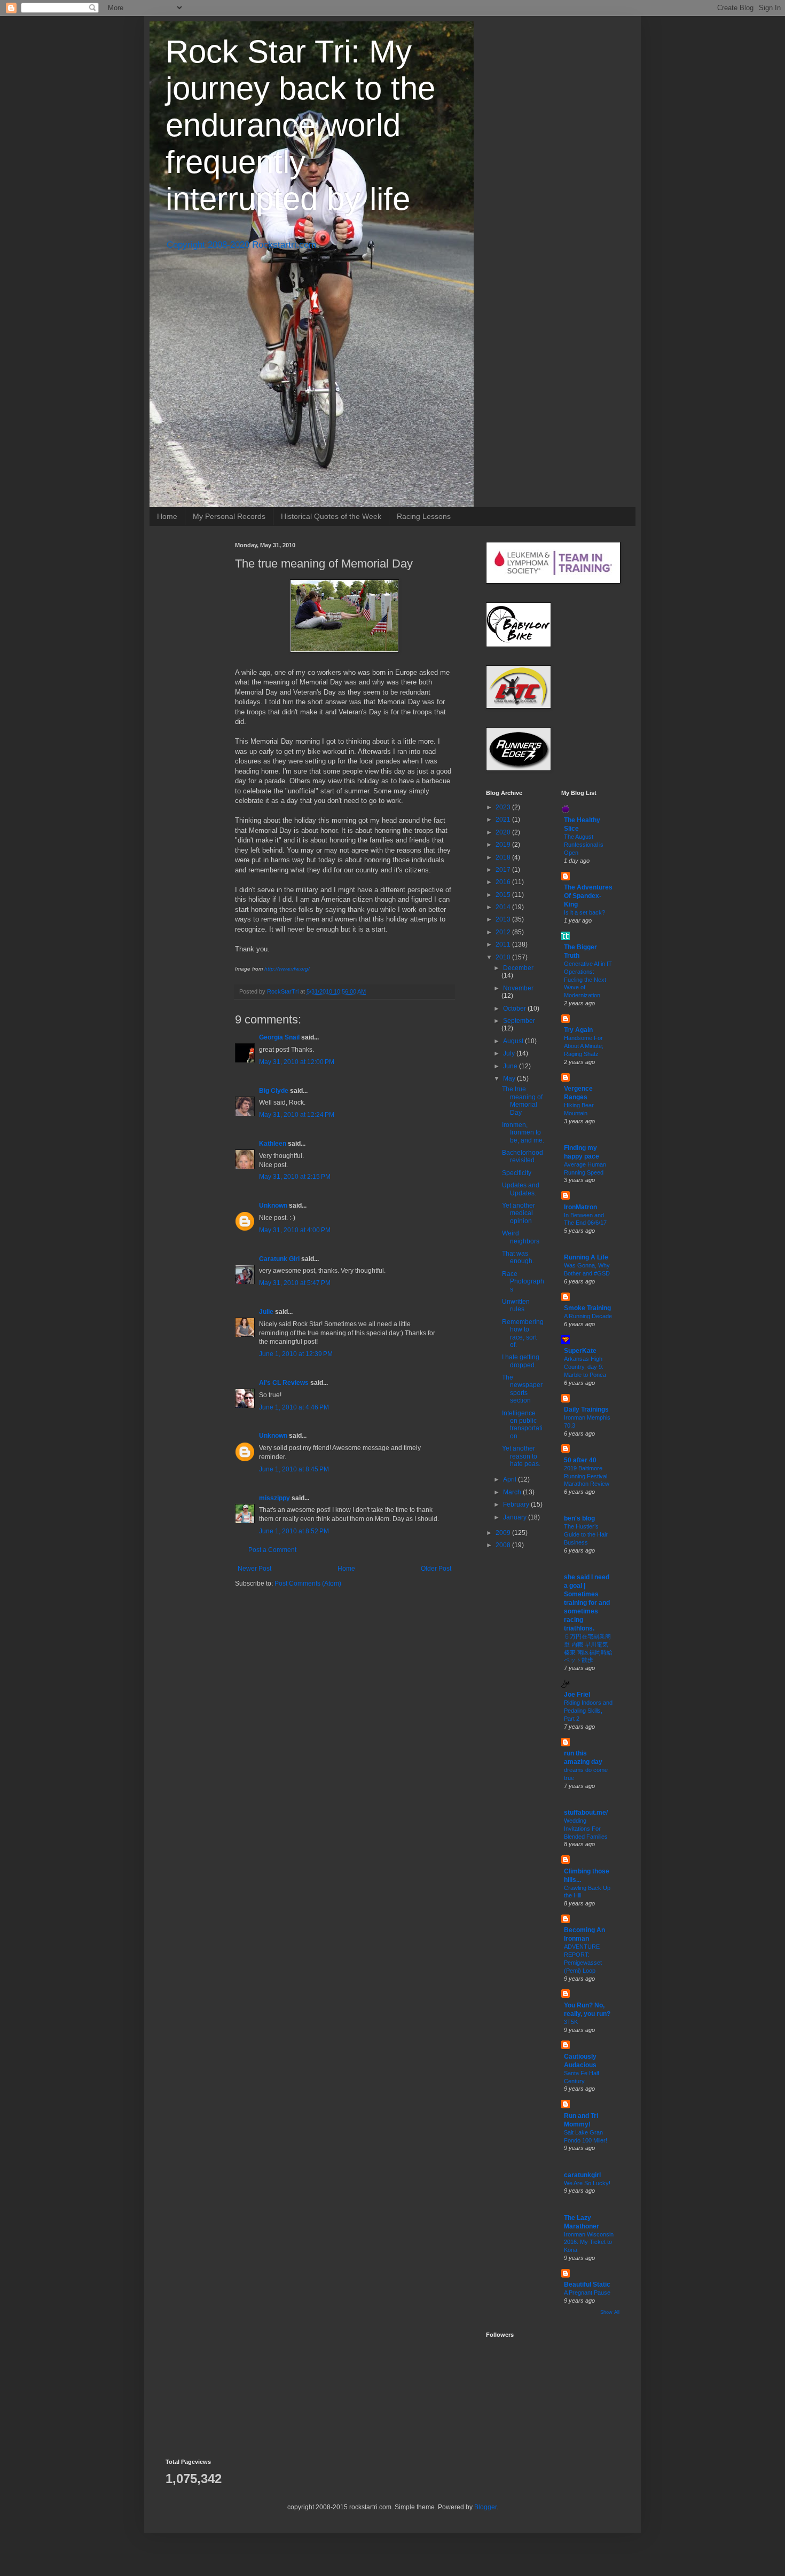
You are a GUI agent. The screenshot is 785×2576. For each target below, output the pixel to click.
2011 (504, 944)
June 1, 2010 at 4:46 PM (294, 1407)
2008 (504, 1545)
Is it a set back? (584, 912)
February (517, 1504)
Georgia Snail (279, 1037)
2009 (504, 1533)
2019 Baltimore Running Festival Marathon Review (587, 1476)
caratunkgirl (582, 2175)
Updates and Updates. (521, 1189)
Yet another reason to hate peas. (521, 1456)
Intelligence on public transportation (522, 1425)
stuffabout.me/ (586, 1813)
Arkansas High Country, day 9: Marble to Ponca (585, 1367)
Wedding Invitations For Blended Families (586, 1829)
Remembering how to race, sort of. (523, 1333)
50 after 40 (580, 1460)
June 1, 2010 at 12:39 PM (296, 1354)
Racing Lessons (424, 516)
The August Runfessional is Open (584, 845)
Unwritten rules (516, 1305)
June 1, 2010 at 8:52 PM (294, 1531)
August (514, 1041)
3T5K (571, 2022)
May (510, 1078)
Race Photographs (523, 1282)
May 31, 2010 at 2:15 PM (295, 1177)
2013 (504, 919)
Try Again (578, 1030)
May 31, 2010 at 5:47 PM (295, 1283)
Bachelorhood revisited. (523, 1156)
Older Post (436, 1569)
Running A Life (586, 1257)
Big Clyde (274, 1091)
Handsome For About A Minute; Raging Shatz (584, 1046)
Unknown (273, 1206)
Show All (610, 2312)
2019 (504, 845)
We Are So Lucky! (587, 2183)
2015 (504, 895)
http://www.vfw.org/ (287, 969)
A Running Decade (588, 1316)
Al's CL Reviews (284, 1383)
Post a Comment (272, 1550)
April (511, 1479)
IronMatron (580, 1207)
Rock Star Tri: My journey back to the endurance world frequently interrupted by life (300, 125)
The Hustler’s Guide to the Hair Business (586, 1534)
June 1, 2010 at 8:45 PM (294, 1469)
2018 (504, 857)
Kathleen (273, 1144)
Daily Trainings (586, 1409)
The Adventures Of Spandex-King (588, 896)
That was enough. (518, 1257)
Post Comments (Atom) (308, 1584)
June (511, 1066)
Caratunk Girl (279, 1259)
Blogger (485, 2507)
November (518, 988)
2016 (504, 882)
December (518, 968)
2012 (504, 932)
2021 (504, 820)
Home (167, 516)
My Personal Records (229, 516)
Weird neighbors (521, 1237)
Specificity (517, 1173)
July (510, 1053)
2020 (504, 832)
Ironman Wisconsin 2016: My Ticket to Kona (589, 2242)
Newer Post (254, 1569)
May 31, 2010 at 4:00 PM (295, 1230)
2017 (504, 870)
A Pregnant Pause (587, 2293)
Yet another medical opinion (519, 1213)
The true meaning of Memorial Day (522, 1101)
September (519, 1021)
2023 (504, 807)
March (513, 1492)
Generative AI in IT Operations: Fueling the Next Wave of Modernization (588, 979)
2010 (504, 957)
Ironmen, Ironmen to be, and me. (523, 1133)
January (516, 1517)
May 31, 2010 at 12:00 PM (297, 1062)
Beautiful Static (587, 2284)
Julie (266, 1312)
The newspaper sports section (522, 1389)
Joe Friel (577, 1695)
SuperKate (580, 1351)
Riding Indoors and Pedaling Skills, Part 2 (588, 1711)
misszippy (274, 1498)
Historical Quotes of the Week (331, 516)
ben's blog (579, 1518)
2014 (504, 907)
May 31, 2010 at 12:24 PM (297, 1115)
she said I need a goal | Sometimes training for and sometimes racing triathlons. (587, 1603)
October (515, 1009)
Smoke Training (587, 1308)
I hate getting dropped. (521, 1361)
